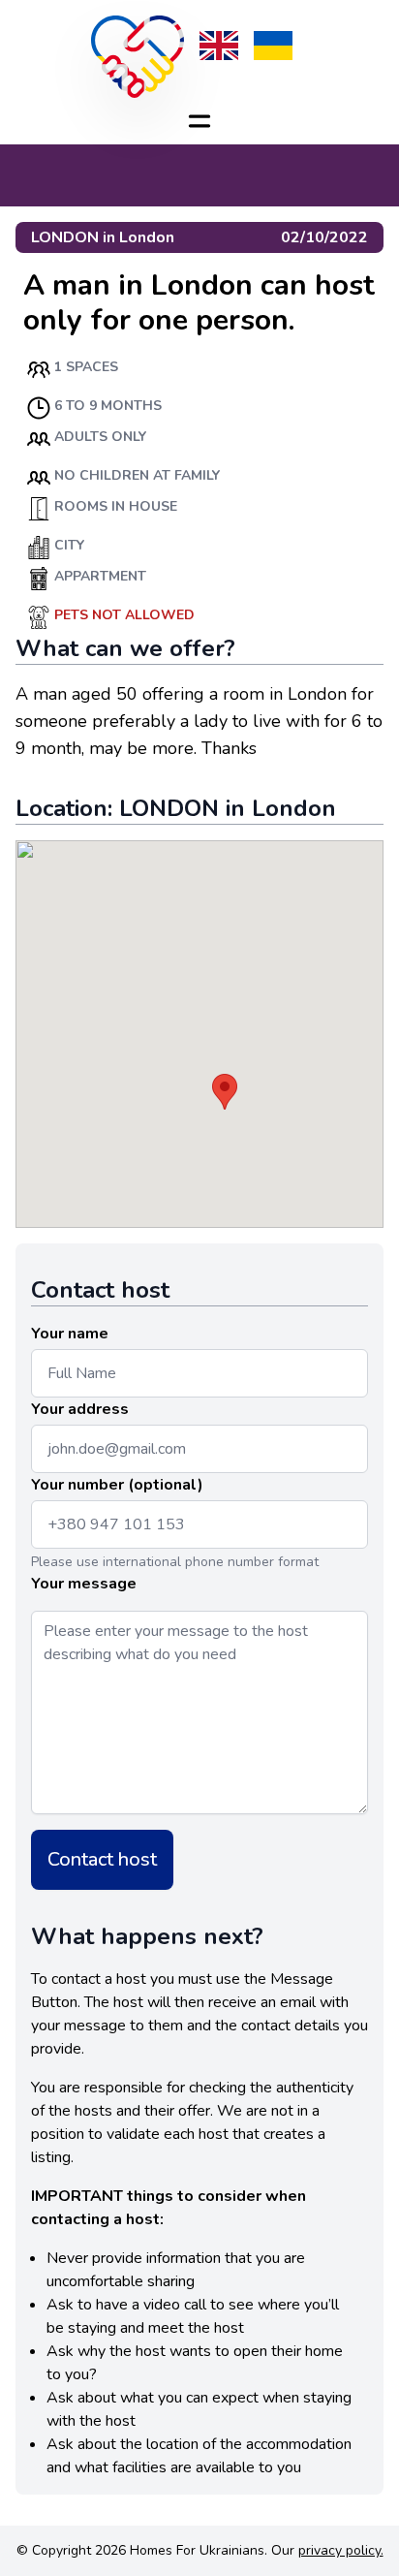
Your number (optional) (117, 1485)
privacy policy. (341, 2550)
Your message (84, 1584)
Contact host (102, 1859)
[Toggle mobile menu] (199, 121)
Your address (80, 1409)
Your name (70, 1334)
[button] (225, 1092)
